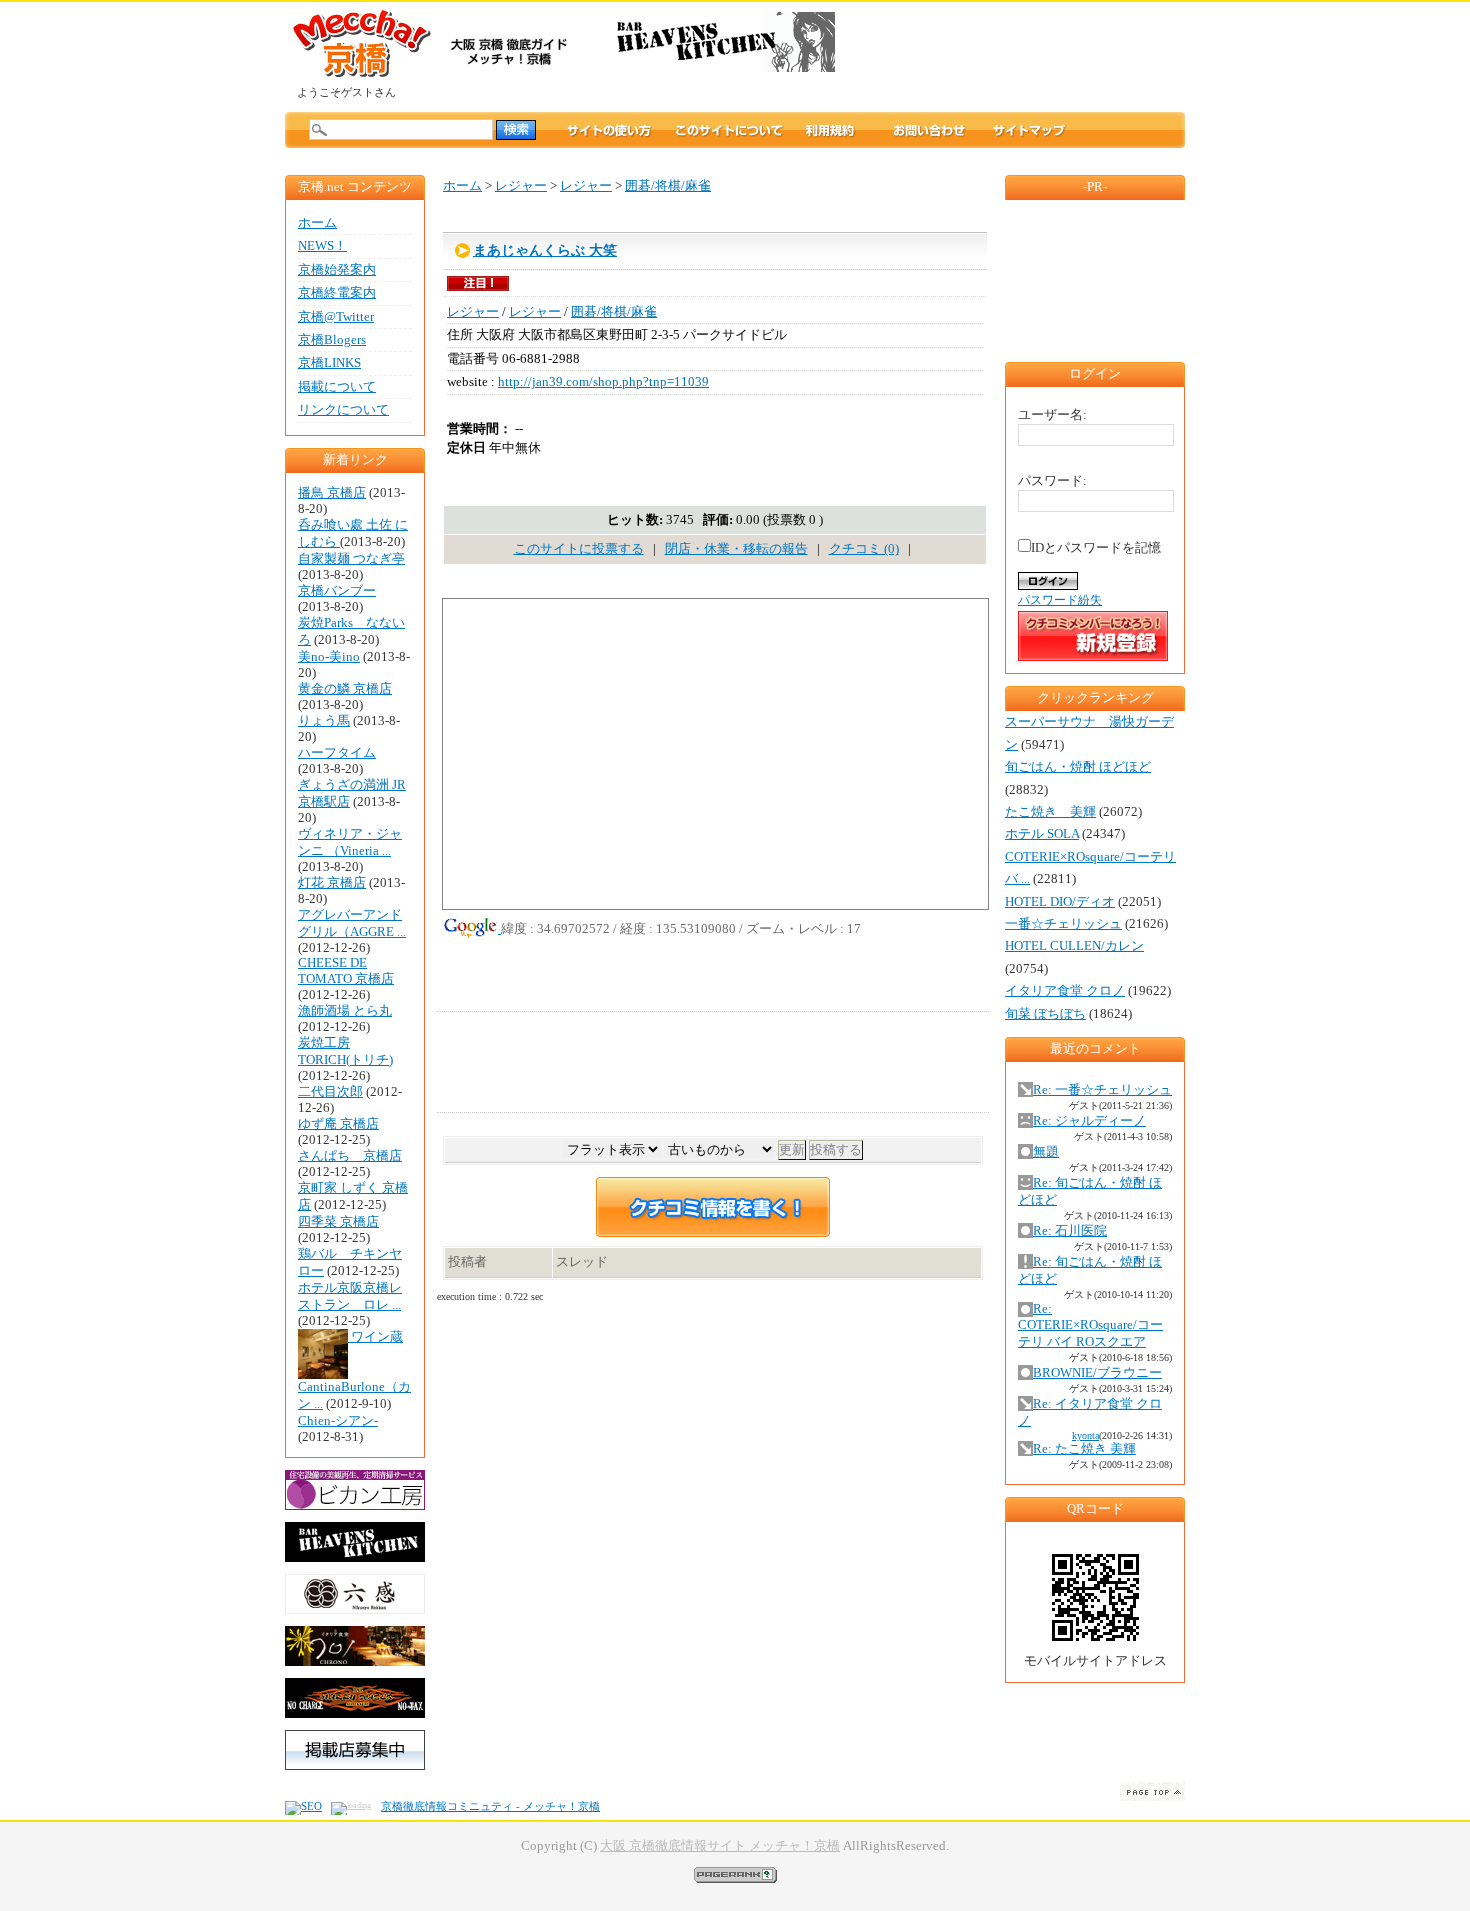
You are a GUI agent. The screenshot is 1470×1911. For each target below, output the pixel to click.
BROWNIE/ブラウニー (1097, 1373)
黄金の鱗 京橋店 (345, 689)
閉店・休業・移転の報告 (736, 549)
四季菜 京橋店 (338, 1222)
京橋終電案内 (337, 293)
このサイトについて (729, 130)
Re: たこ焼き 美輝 (1084, 1449)
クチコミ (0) (864, 549)
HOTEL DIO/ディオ (1060, 902)
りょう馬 (324, 721)
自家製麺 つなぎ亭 (351, 559)
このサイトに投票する (579, 549)
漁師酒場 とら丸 (345, 1011)
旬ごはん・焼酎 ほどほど (1078, 767)
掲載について (337, 387)
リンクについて (343, 410)
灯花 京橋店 (332, 883)
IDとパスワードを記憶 (1096, 548)
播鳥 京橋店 (332, 493)
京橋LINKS (329, 363)
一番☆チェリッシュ (1063, 924)
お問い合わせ (929, 130)
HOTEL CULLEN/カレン (1074, 946)
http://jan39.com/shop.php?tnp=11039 (603, 382)
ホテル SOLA (1042, 834)
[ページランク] (735, 1874)
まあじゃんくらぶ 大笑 (545, 250)
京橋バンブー (337, 591)
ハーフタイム (337, 753)
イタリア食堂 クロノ (1065, 991)
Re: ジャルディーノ (1089, 1121)
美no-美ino (329, 657)
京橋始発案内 (337, 270)
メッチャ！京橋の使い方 (609, 130)
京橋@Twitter (336, 317)
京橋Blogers (332, 340)
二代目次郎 (330, 1092)
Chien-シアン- (338, 1421)
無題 (1046, 1152)
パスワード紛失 (1060, 600)
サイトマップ (1029, 130)
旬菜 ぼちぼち (1045, 1014)
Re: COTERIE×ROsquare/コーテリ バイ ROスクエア (1090, 1325)
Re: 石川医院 (1070, 1231)
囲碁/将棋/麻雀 (668, 186)
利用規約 (849, 130)
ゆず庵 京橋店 (338, 1124)
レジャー (521, 186)
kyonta (1085, 1435)
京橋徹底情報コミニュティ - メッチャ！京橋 (490, 1806)
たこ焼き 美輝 (1050, 812)
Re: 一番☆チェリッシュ (1102, 1090)
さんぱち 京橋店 (350, 1156)
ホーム (317, 223)
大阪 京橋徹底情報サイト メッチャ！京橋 (720, 1846)
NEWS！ (322, 246)
